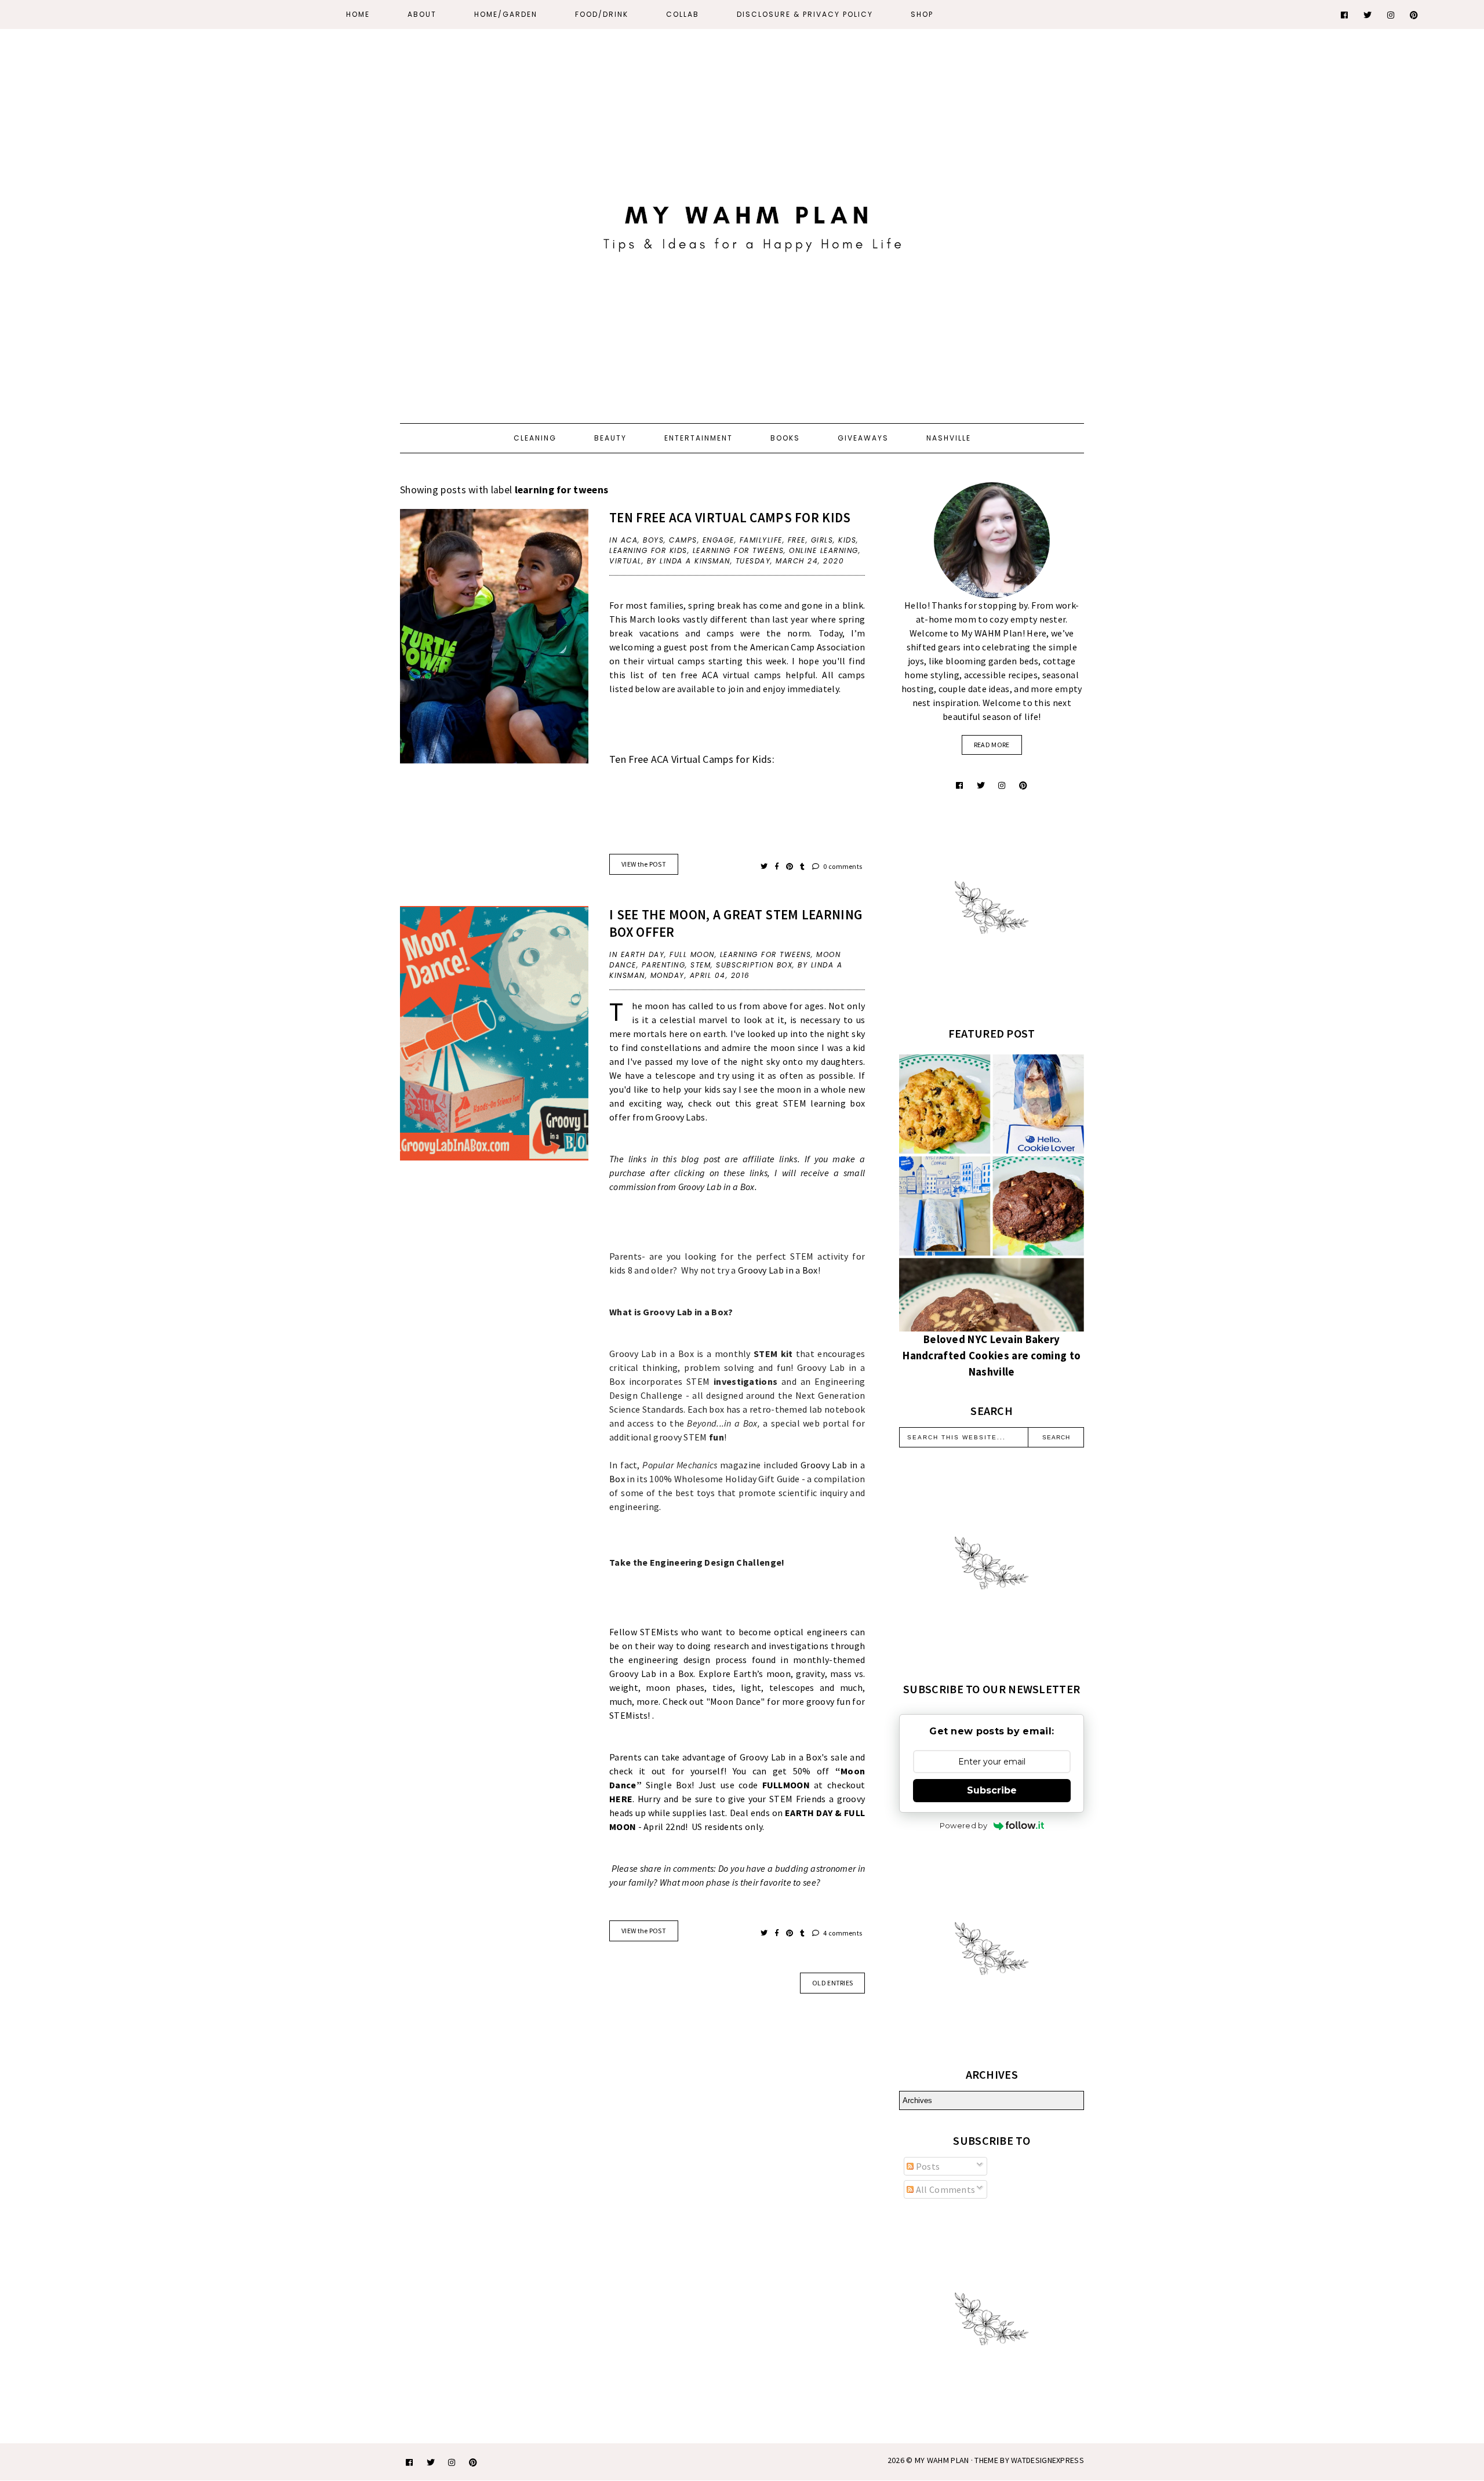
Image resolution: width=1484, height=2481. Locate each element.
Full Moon (692, 954)
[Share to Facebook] (778, 866)
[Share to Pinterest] (790, 866)
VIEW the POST (644, 864)
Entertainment (699, 438)
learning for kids (648, 550)
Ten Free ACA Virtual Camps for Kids (730, 517)
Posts (927, 2166)
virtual (625, 561)
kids (847, 540)
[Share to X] (765, 866)
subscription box (754, 965)
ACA (630, 540)
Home (358, 14)
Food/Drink (602, 14)
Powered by (964, 1825)
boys (653, 540)
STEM (701, 965)
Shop (922, 14)
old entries (832, 1983)
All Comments (944, 2189)
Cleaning (535, 438)
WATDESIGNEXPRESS (1047, 2460)
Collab (683, 14)
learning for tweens (739, 550)
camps (683, 540)
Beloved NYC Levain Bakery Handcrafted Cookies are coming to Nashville (992, 1356)
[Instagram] (1391, 15)
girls (822, 540)
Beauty (610, 438)
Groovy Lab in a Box (778, 1270)
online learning (824, 550)
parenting (664, 965)
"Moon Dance (734, 1701)
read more (992, 745)
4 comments (842, 1933)
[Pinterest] (1414, 15)
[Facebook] (1345, 15)
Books (785, 438)
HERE (621, 1799)
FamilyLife (761, 540)
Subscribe (992, 1790)
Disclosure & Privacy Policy (805, 14)
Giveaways (863, 438)
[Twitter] (1368, 15)
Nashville (949, 438)
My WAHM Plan (943, 2460)
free (797, 540)
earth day (643, 954)
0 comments (842, 866)
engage (719, 540)
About (422, 14)
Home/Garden (506, 14)
